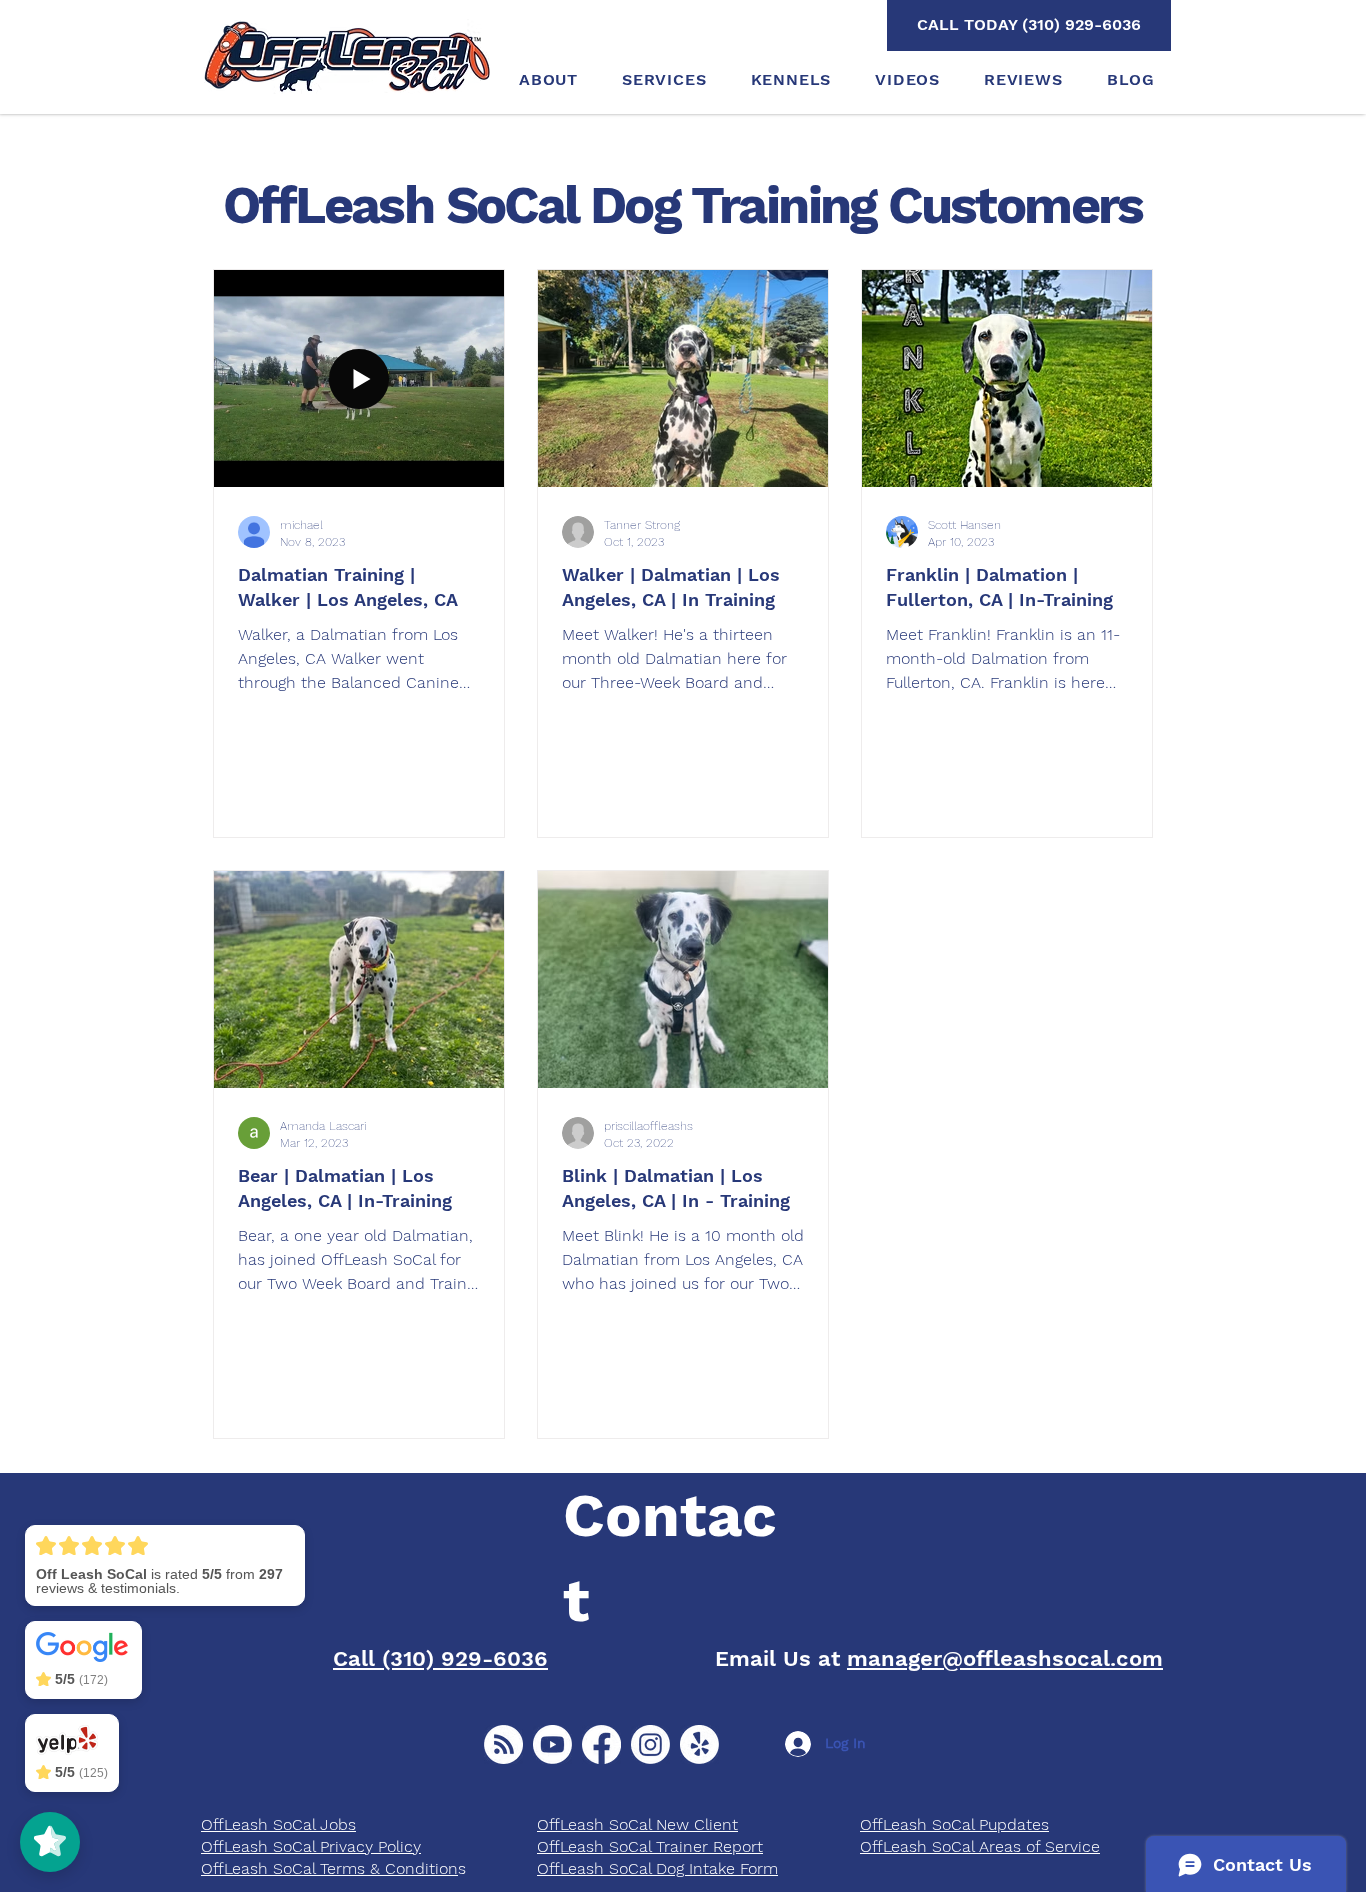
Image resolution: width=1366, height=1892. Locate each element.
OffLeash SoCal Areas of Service (980, 1846)
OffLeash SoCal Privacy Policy (311, 1846)
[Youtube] (552, 1744)
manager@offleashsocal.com (1005, 1658)
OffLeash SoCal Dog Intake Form (657, 1868)
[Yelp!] (699, 1744)
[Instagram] (650, 1744)
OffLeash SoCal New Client (637, 1824)
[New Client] (503, 1744)
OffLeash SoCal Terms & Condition (329, 1868)
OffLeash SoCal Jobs (278, 1824)
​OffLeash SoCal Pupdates (954, 1824)
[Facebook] (601, 1744)
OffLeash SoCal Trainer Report (650, 1846)
